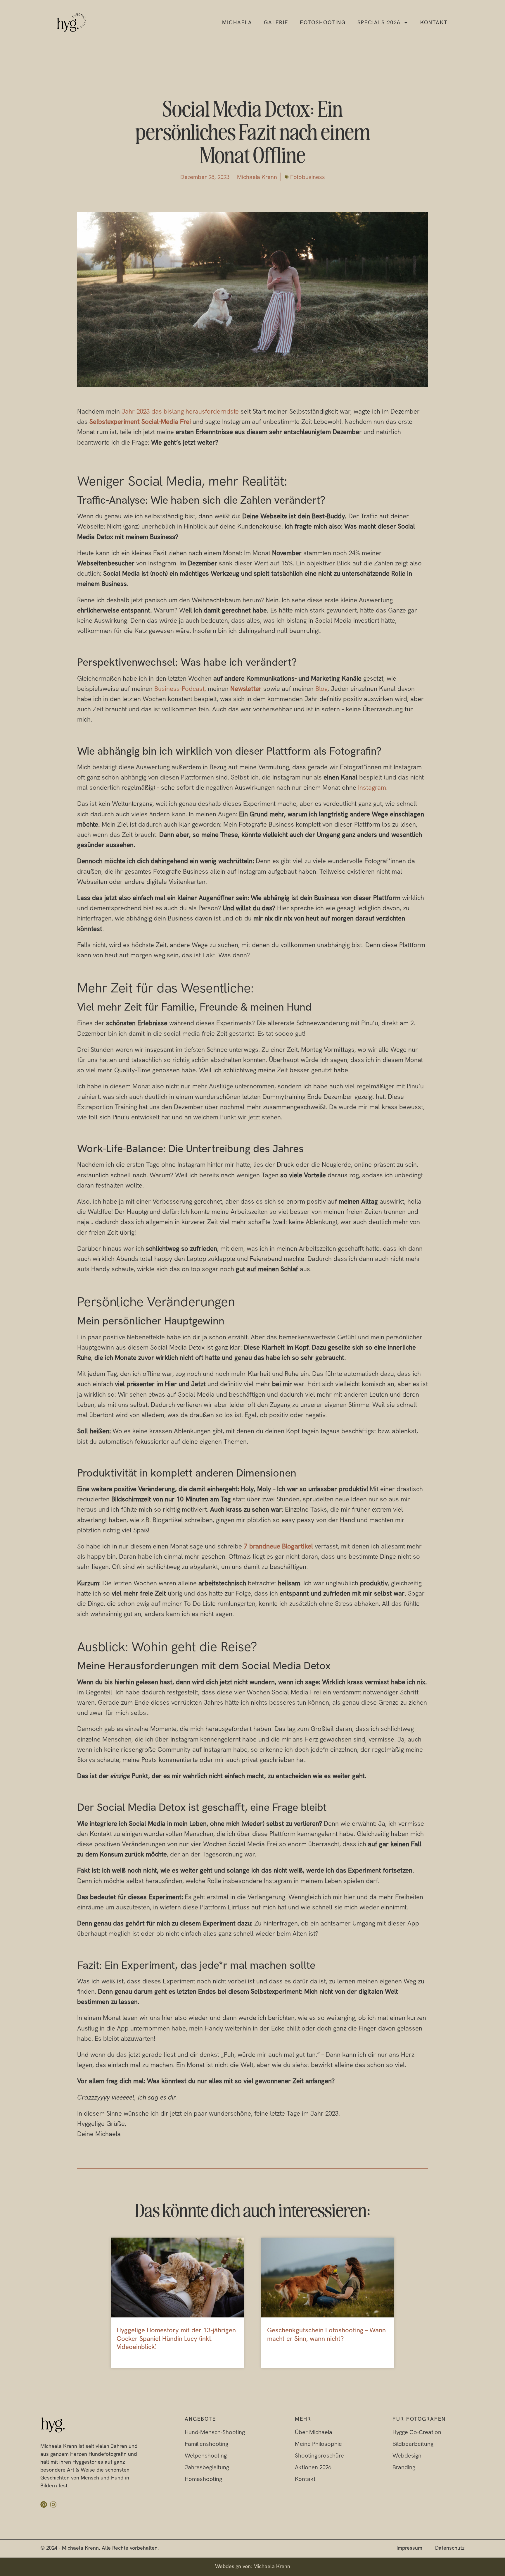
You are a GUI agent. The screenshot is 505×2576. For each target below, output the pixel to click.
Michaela (237, 22)
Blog (321, 689)
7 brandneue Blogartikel (278, 1546)
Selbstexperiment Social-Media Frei (140, 422)
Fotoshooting (323, 22)
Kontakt (434, 22)
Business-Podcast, (180, 689)
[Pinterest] (44, 2504)
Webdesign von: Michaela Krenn (253, 2566)
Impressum (409, 2548)
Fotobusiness (308, 177)
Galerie (276, 22)
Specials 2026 (379, 22)
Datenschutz (450, 2548)
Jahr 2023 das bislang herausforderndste (180, 411)
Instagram (372, 788)
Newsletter (246, 689)
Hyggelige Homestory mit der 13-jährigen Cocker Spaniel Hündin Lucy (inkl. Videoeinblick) (176, 2338)
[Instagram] (53, 2504)
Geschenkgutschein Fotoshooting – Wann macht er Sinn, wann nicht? (326, 2334)
